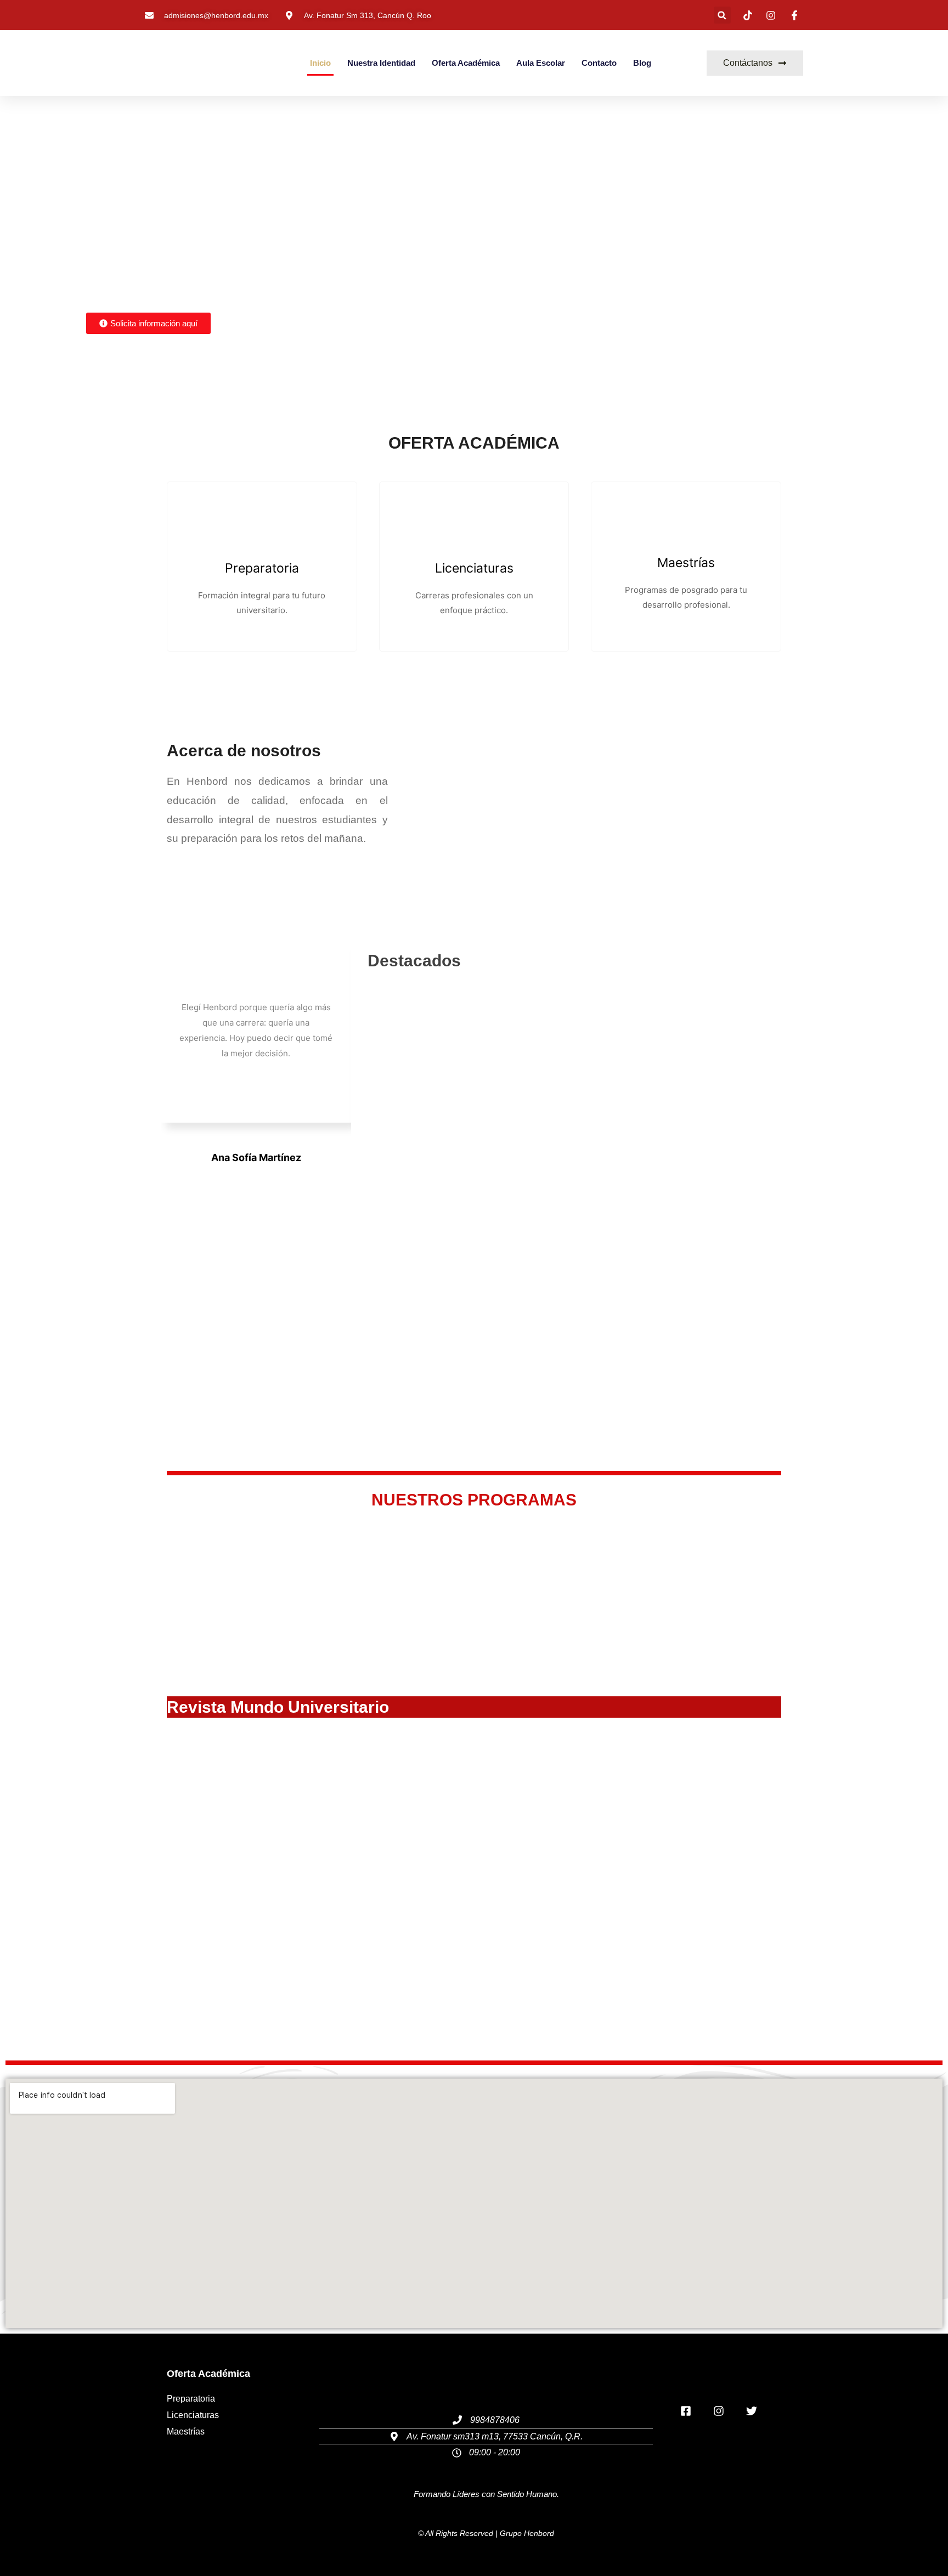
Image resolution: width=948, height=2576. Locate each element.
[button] (722, 15)
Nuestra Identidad (381, 63)
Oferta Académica (466, 63)
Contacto (599, 63)
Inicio (320, 63)
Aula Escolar (541, 63)
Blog (642, 63)
